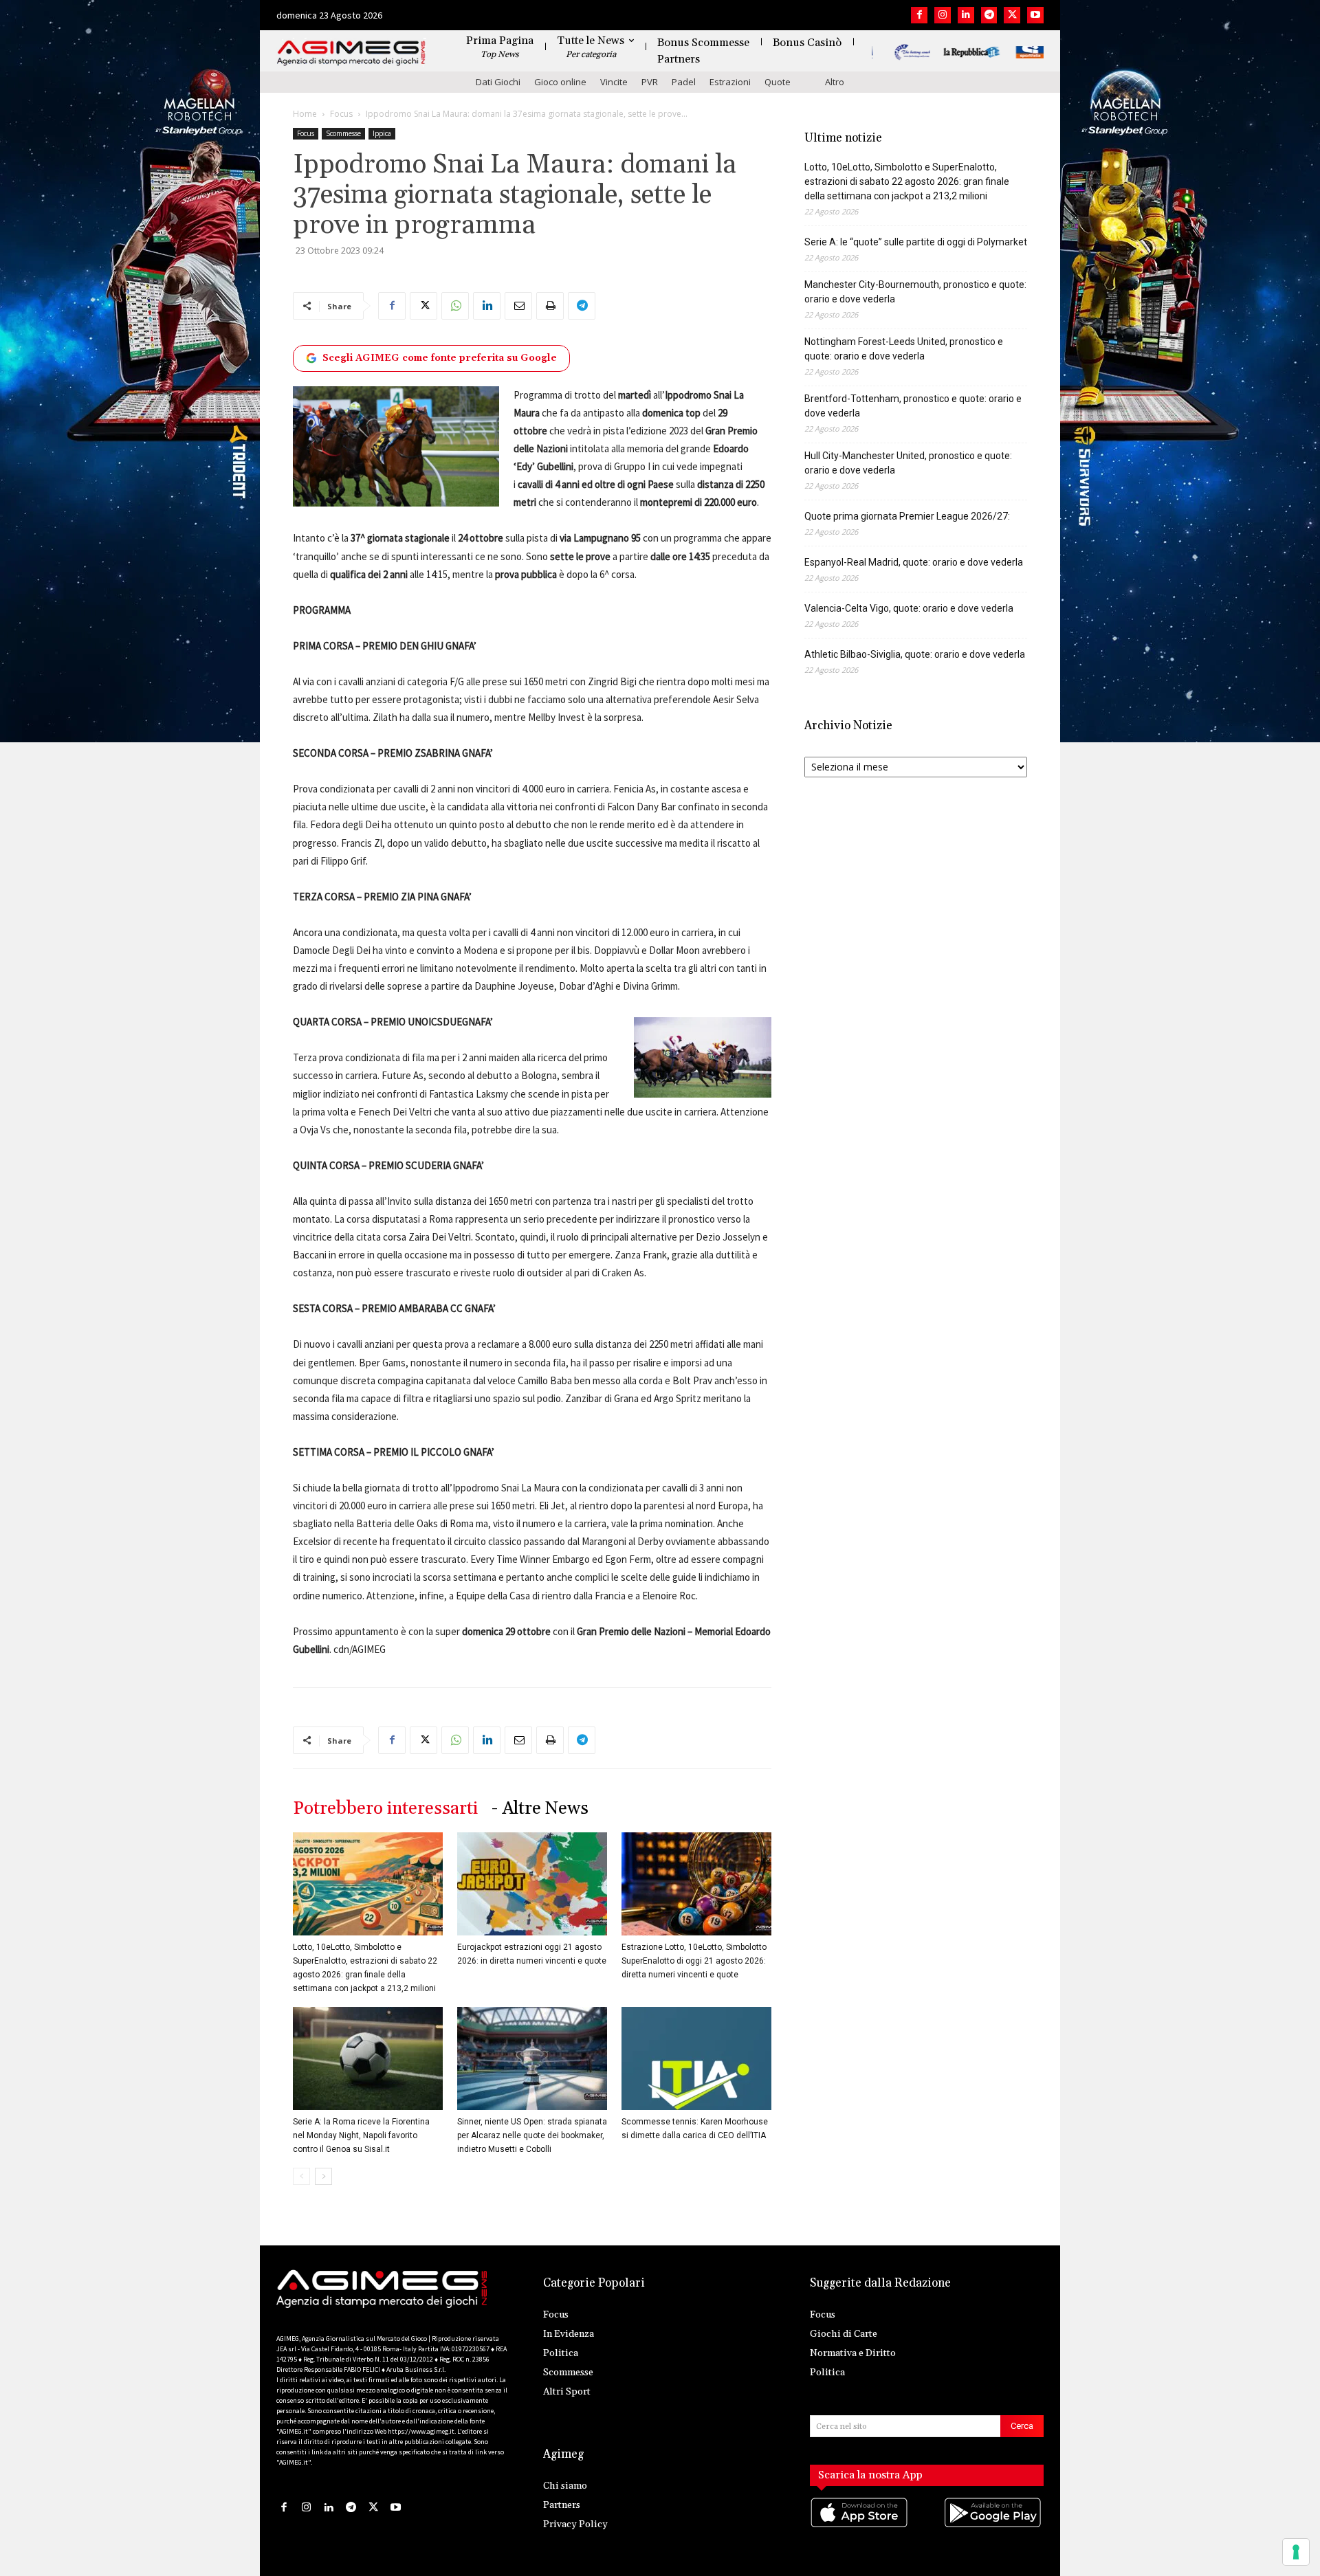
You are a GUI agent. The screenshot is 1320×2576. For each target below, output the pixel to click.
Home (305, 114)
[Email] (518, 306)
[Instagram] (943, 15)
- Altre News (540, 1809)
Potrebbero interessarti (385, 1809)
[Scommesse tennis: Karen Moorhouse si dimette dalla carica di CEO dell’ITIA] (696, 2058)
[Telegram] (989, 15)
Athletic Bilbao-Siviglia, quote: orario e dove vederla (915, 654)
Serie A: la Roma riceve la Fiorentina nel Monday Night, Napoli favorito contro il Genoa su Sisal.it (361, 2135)
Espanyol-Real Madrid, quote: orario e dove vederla (914, 562)
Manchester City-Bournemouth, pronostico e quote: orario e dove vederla (915, 292)
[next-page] (323, 2176)
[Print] (550, 306)
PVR (650, 82)
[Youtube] (1035, 15)
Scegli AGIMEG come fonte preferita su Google (440, 358)
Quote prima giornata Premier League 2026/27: (907, 516)
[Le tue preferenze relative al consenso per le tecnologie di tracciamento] (1296, 2552)
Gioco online (560, 82)
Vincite (614, 82)
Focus (341, 114)
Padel (684, 82)
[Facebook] (919, 15)
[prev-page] (301, 2176)
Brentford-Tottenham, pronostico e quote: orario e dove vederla (913, 406)
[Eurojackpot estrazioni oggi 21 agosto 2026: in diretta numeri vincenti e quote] (532, 1884)
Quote (778, 82)
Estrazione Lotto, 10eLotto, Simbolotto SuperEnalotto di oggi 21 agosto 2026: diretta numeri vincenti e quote (694, 1961)
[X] (1012, 15)
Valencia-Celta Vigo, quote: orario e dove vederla (909, 608)
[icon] (860, 2526)
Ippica (382, 133)
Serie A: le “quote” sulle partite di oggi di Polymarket (916, 242)
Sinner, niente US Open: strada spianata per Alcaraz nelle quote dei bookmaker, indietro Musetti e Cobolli (532, 2135)
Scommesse (343, 133)
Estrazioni (730, 82)
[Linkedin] (966, 15)
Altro (835, 82)
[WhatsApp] (455, 306)
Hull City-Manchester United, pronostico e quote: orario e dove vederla (908, 463)
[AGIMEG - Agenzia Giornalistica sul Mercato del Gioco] (351, 53)
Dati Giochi (498, 82)
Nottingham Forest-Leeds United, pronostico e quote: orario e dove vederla (904, 349)
